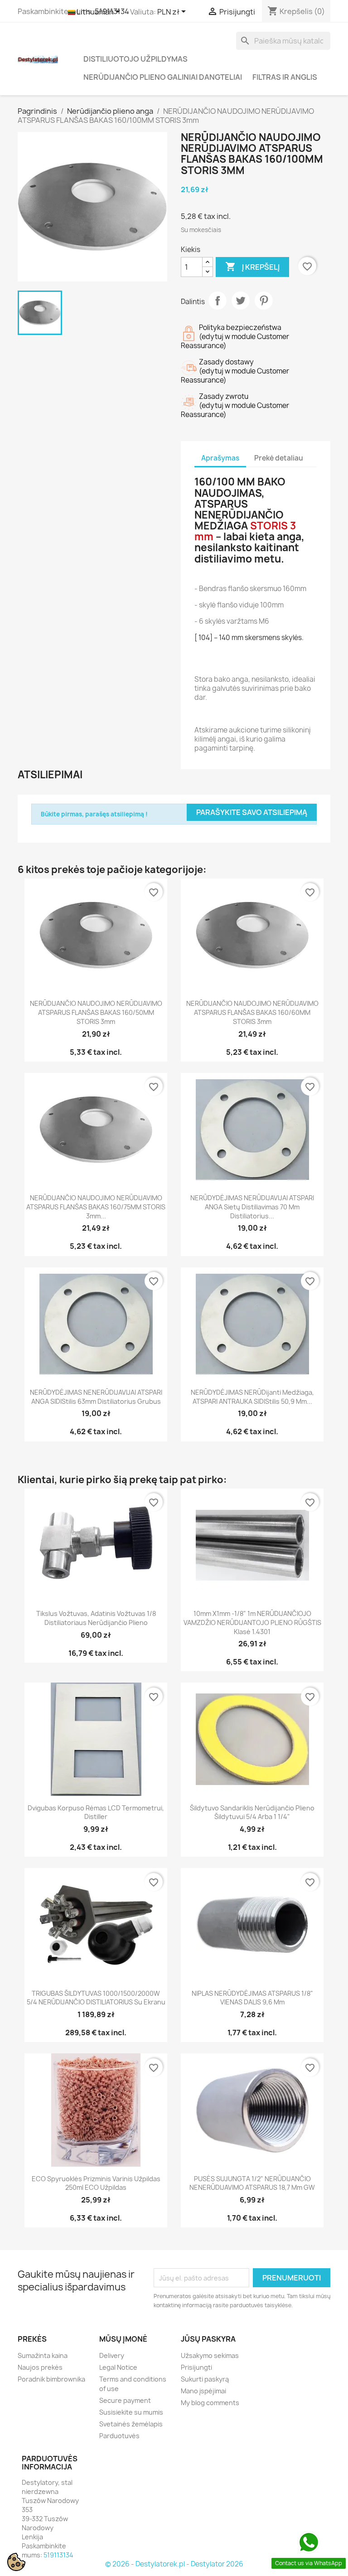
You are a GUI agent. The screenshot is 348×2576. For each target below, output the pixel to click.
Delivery (112, 2355)
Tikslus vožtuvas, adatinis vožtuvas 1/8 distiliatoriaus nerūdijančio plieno (96, 1618)
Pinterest (264, 301)
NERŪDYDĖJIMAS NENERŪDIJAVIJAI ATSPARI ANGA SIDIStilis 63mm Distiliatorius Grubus (96, 1397)
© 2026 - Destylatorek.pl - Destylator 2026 (174, 2564)
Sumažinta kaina (43, 2355)
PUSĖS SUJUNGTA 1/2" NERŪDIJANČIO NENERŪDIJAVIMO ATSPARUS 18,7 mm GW (252, 2183)
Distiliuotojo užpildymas (135, 59)
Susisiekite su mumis (131, 2412)
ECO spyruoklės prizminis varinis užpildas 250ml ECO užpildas (96, 2183)
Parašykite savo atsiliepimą (252, 812)
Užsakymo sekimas (210, 2355)
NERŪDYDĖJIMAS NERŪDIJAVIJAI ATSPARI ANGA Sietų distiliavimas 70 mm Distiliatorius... (252, 1207)
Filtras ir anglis (285, 77)
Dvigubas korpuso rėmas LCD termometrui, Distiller (96, 1812)
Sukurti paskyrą (205, 2379)
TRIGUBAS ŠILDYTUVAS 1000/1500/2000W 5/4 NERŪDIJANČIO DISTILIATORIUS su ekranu (96, 1998)
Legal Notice (118, 2367)
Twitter (241, 301)
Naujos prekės (40, 2367)
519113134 (58, 2555)
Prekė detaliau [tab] (279, 458)
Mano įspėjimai (203, 2391)
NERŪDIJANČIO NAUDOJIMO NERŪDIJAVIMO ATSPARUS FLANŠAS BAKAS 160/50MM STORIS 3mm (96, 1012)
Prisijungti (196, 2367)
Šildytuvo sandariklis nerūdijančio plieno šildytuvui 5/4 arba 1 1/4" (252, 1812)
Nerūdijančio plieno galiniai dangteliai (163, 77)
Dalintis (217, 301)
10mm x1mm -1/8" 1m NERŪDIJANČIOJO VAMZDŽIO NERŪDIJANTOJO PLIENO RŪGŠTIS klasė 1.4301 (252, 1623)
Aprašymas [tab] (220, 458)
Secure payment (125, 2400)
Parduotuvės (119, 2436)
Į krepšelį (252, 267)
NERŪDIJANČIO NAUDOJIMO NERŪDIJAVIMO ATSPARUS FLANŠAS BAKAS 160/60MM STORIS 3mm (252, 1012)
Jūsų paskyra (208, 2339)
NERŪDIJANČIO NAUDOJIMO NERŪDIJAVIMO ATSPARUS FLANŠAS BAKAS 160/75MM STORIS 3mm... (96, 1207)
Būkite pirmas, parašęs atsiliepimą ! (94, 814)
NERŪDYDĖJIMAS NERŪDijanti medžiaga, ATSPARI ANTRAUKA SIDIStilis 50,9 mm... (252, 1397)
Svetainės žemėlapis (131, 2424)
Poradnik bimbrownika (51, 2379)
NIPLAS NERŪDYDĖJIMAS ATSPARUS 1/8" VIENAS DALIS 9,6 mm (252, 1998)
